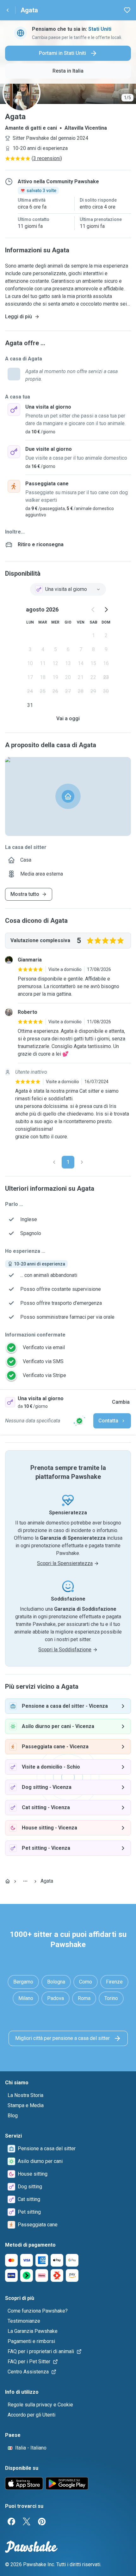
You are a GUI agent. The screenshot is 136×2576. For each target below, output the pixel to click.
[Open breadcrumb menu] (25, 1881)
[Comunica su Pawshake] (79, 1421)
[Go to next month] (106, 610)
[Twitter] (27, 2521)
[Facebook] (11, 2521)
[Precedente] (54, 1162)
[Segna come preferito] (127, 10)
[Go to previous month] (93, 610)
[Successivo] (82, 1162)
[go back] (8, 10)
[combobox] (68, 589)
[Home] (8, 1881)
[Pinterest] (42, 2521)
